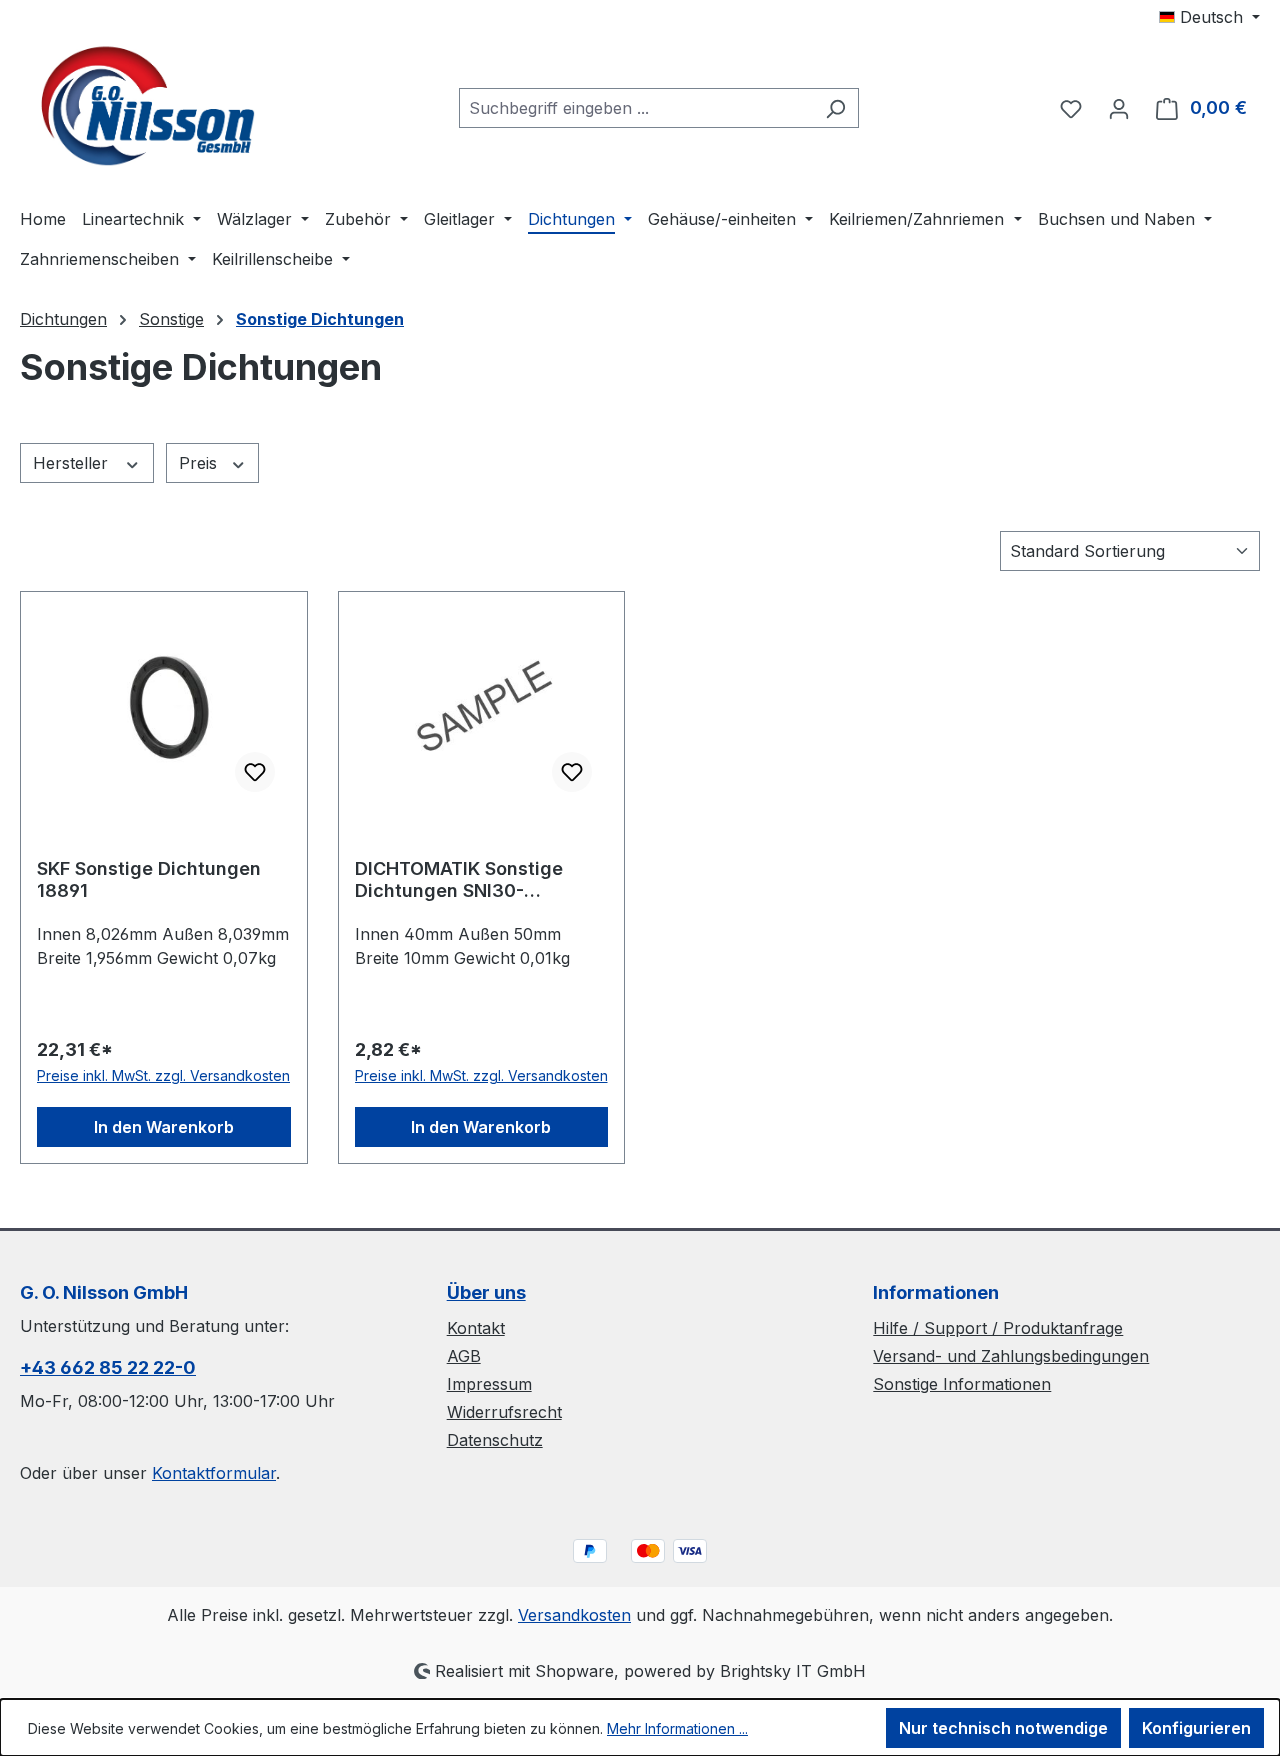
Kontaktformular (214, 1473)
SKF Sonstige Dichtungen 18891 (149, 879)
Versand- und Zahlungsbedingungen (1011, 1356)
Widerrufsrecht (504, 1412)
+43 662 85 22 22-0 (108, 1367)
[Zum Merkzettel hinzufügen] (255, 772)
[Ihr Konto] (1119, 108)
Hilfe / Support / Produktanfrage (998, 1328)
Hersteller (73, 463)
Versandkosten (574, 1615)
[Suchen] (835, 108)
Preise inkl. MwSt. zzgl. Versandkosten (163, 1075)
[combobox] (636, 108)
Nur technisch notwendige (1003, 1728)
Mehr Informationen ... (677, 1728)
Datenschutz (495, 1440)
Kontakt (476, 1328)
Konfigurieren (1196, 1728)
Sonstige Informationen (962, 1384)
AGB (464, 1356)
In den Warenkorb (164, 1127)
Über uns (486, 1292)
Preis (200, 463)
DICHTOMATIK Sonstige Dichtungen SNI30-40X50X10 (459, 880)
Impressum (489, 1384)
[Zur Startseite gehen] (145, 104)
